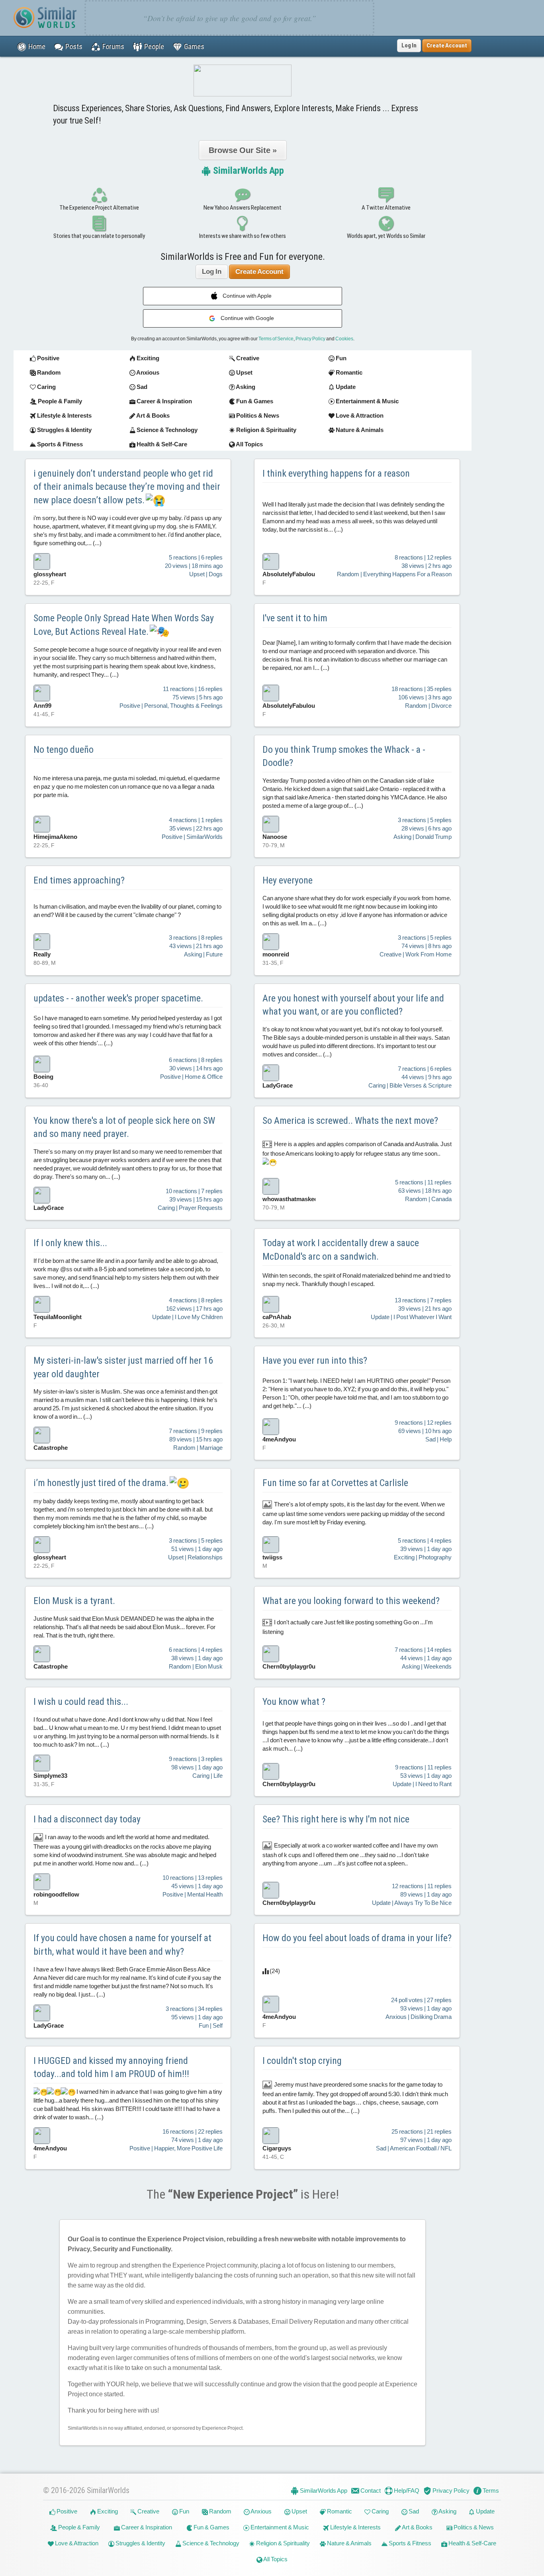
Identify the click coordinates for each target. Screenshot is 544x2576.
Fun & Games (211, 2527)
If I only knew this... (70, 1243)
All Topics (275, 2559)
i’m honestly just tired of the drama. (102, 1483)
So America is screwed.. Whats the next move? (350, 1121)
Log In (409, 45)
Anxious (261, 2511)
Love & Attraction (76, 2543)
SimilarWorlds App (248, 171)
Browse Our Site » (243, 150)
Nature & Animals (349, 2543)
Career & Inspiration (146, 2527)
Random (220, 2511)
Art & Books (417, 2527)
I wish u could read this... (81, 1702)
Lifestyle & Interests (355, 2527)
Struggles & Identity (140, 2543)
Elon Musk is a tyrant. (74, 1601)
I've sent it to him (295, 618)
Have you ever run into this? (315, 1361)
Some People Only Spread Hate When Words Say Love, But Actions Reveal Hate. (124, 625)
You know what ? (294, 1702)
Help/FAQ (406, 2491)
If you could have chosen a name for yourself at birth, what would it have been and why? (122, 1945)
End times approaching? (79, 880)
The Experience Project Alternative (99, 208)
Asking (447, 2511)
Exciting (107, 2511)
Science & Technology (210, 2543)
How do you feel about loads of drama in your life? (357, 1938)
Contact (370, 2491)
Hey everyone (288, 880)
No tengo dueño (64, 750)
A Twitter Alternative (386, 208)
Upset (299, 2511)
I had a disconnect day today (87, 1819)
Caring (380, 2511)
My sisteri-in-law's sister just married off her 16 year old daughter (123, 1367)
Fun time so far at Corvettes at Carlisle (335, 1483)
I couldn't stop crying (302, 2061)
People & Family (78, 2527)
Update (485, 2511)
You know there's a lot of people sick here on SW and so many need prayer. (124, 1127)
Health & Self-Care (472, 2543)
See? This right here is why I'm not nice (336, 1819)
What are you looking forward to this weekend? (351, 1601)
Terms (490, 2491)
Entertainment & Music (279, 2527)
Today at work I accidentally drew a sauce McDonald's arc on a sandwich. (341, 1250)
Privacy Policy (310, 339)
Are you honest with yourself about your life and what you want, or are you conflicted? (353, 1005)
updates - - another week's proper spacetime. (118, 998)
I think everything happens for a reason (336, 473)
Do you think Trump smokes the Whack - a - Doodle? (344, 756)
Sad (413, 2511)
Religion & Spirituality (282, 2543)
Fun (184, 2511)
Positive (66, 2511)
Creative (148, 2511)
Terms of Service (276, 339)
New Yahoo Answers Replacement (243, 208)
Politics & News (473, 2527)
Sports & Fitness (409, 2543)
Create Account (259, 272)
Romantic (339, 2511)
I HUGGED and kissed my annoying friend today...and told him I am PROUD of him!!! (111, 2067)
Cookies (344, 339)
